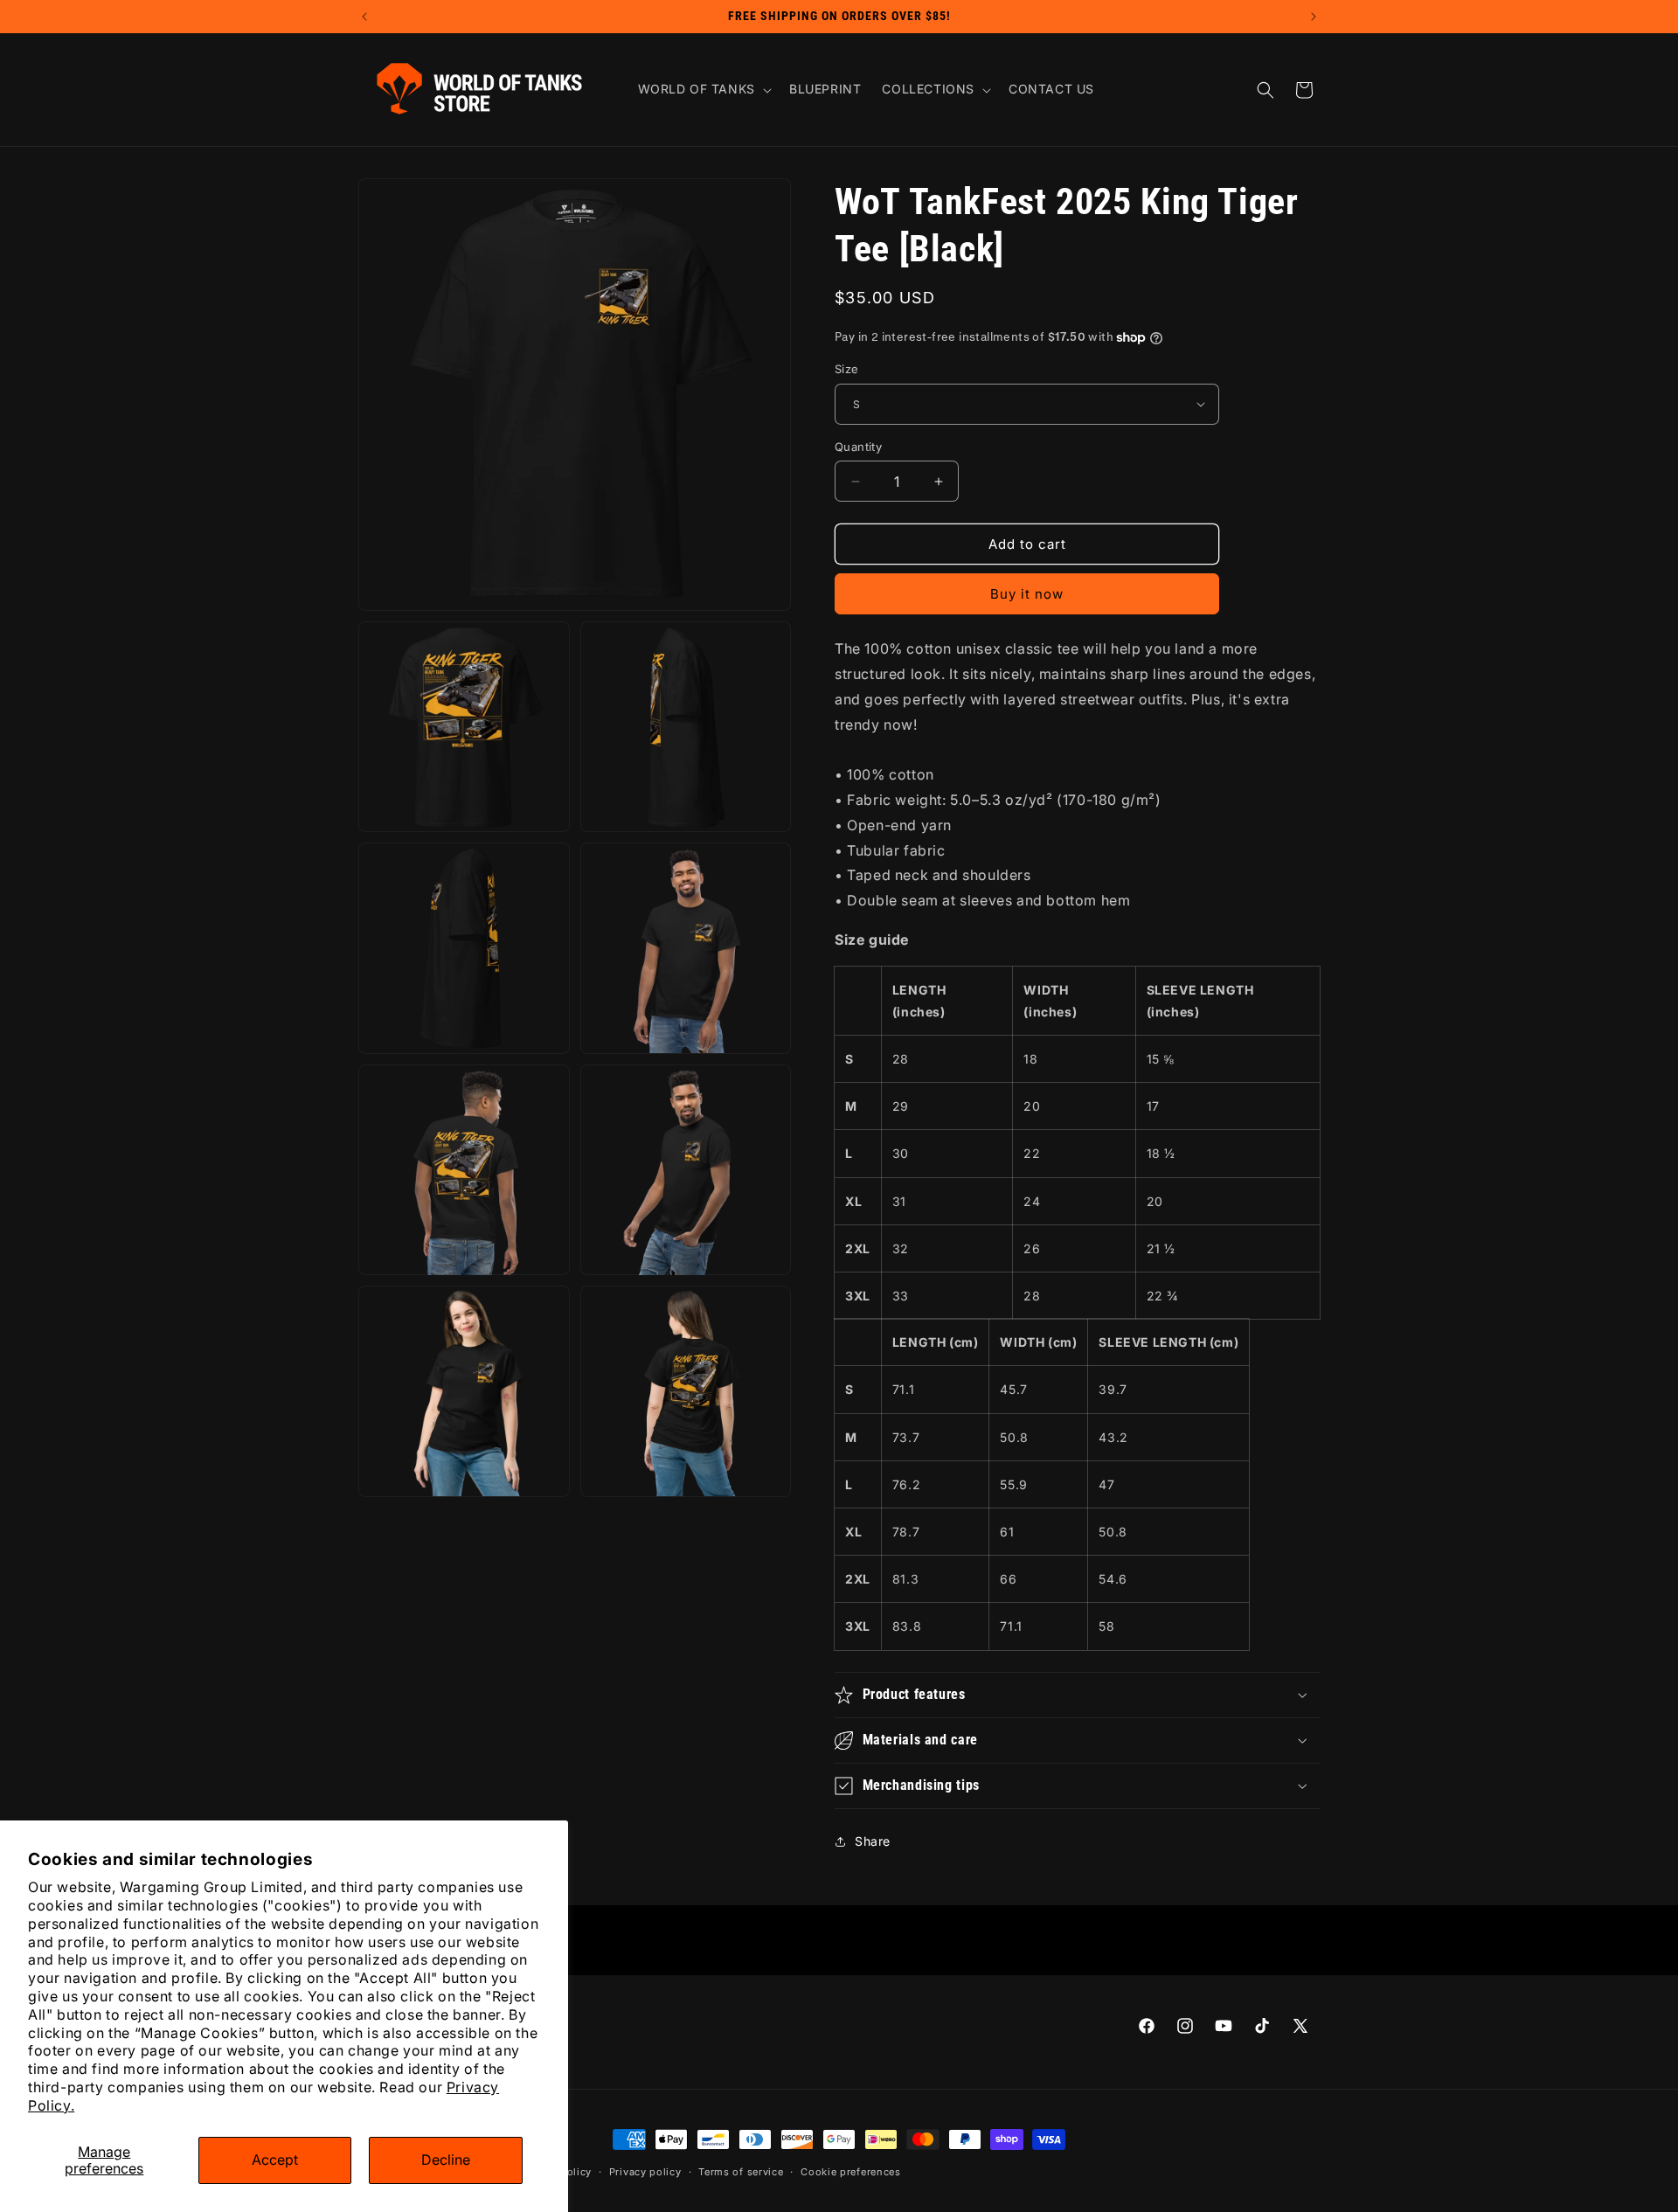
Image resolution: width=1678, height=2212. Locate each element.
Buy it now (1027, 594)
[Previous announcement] (364, 17)
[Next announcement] (1314, 17)
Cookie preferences (851, 2172)
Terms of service (741, 2172)
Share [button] (873, 1841)
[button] (703, 89)
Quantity (858, 447)
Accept (275, 2160)
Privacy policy (645, 2172)
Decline (446, 2160)
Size (847, 369)
